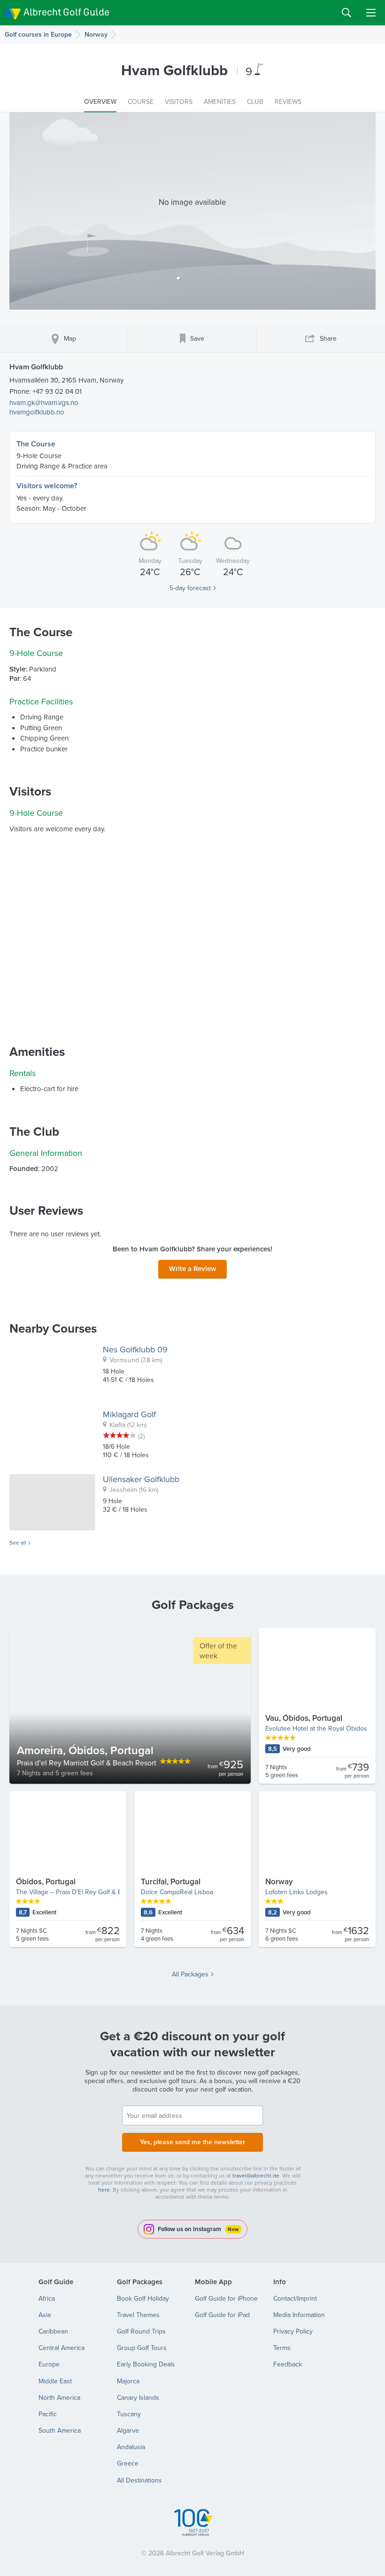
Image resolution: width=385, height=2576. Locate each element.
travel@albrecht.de (256, 2175)
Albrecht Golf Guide (66, 12)
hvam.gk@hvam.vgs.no (44, 402)
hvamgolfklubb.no (37, 412)
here (104, 2190)
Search (346, 13)
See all (18, 1543)
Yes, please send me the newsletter (192, 2142)
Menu (371, 13)
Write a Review (192, 1268)
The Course (36, 444)
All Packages (190, 1974)
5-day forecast (190, 588)
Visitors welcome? (47, 486)
